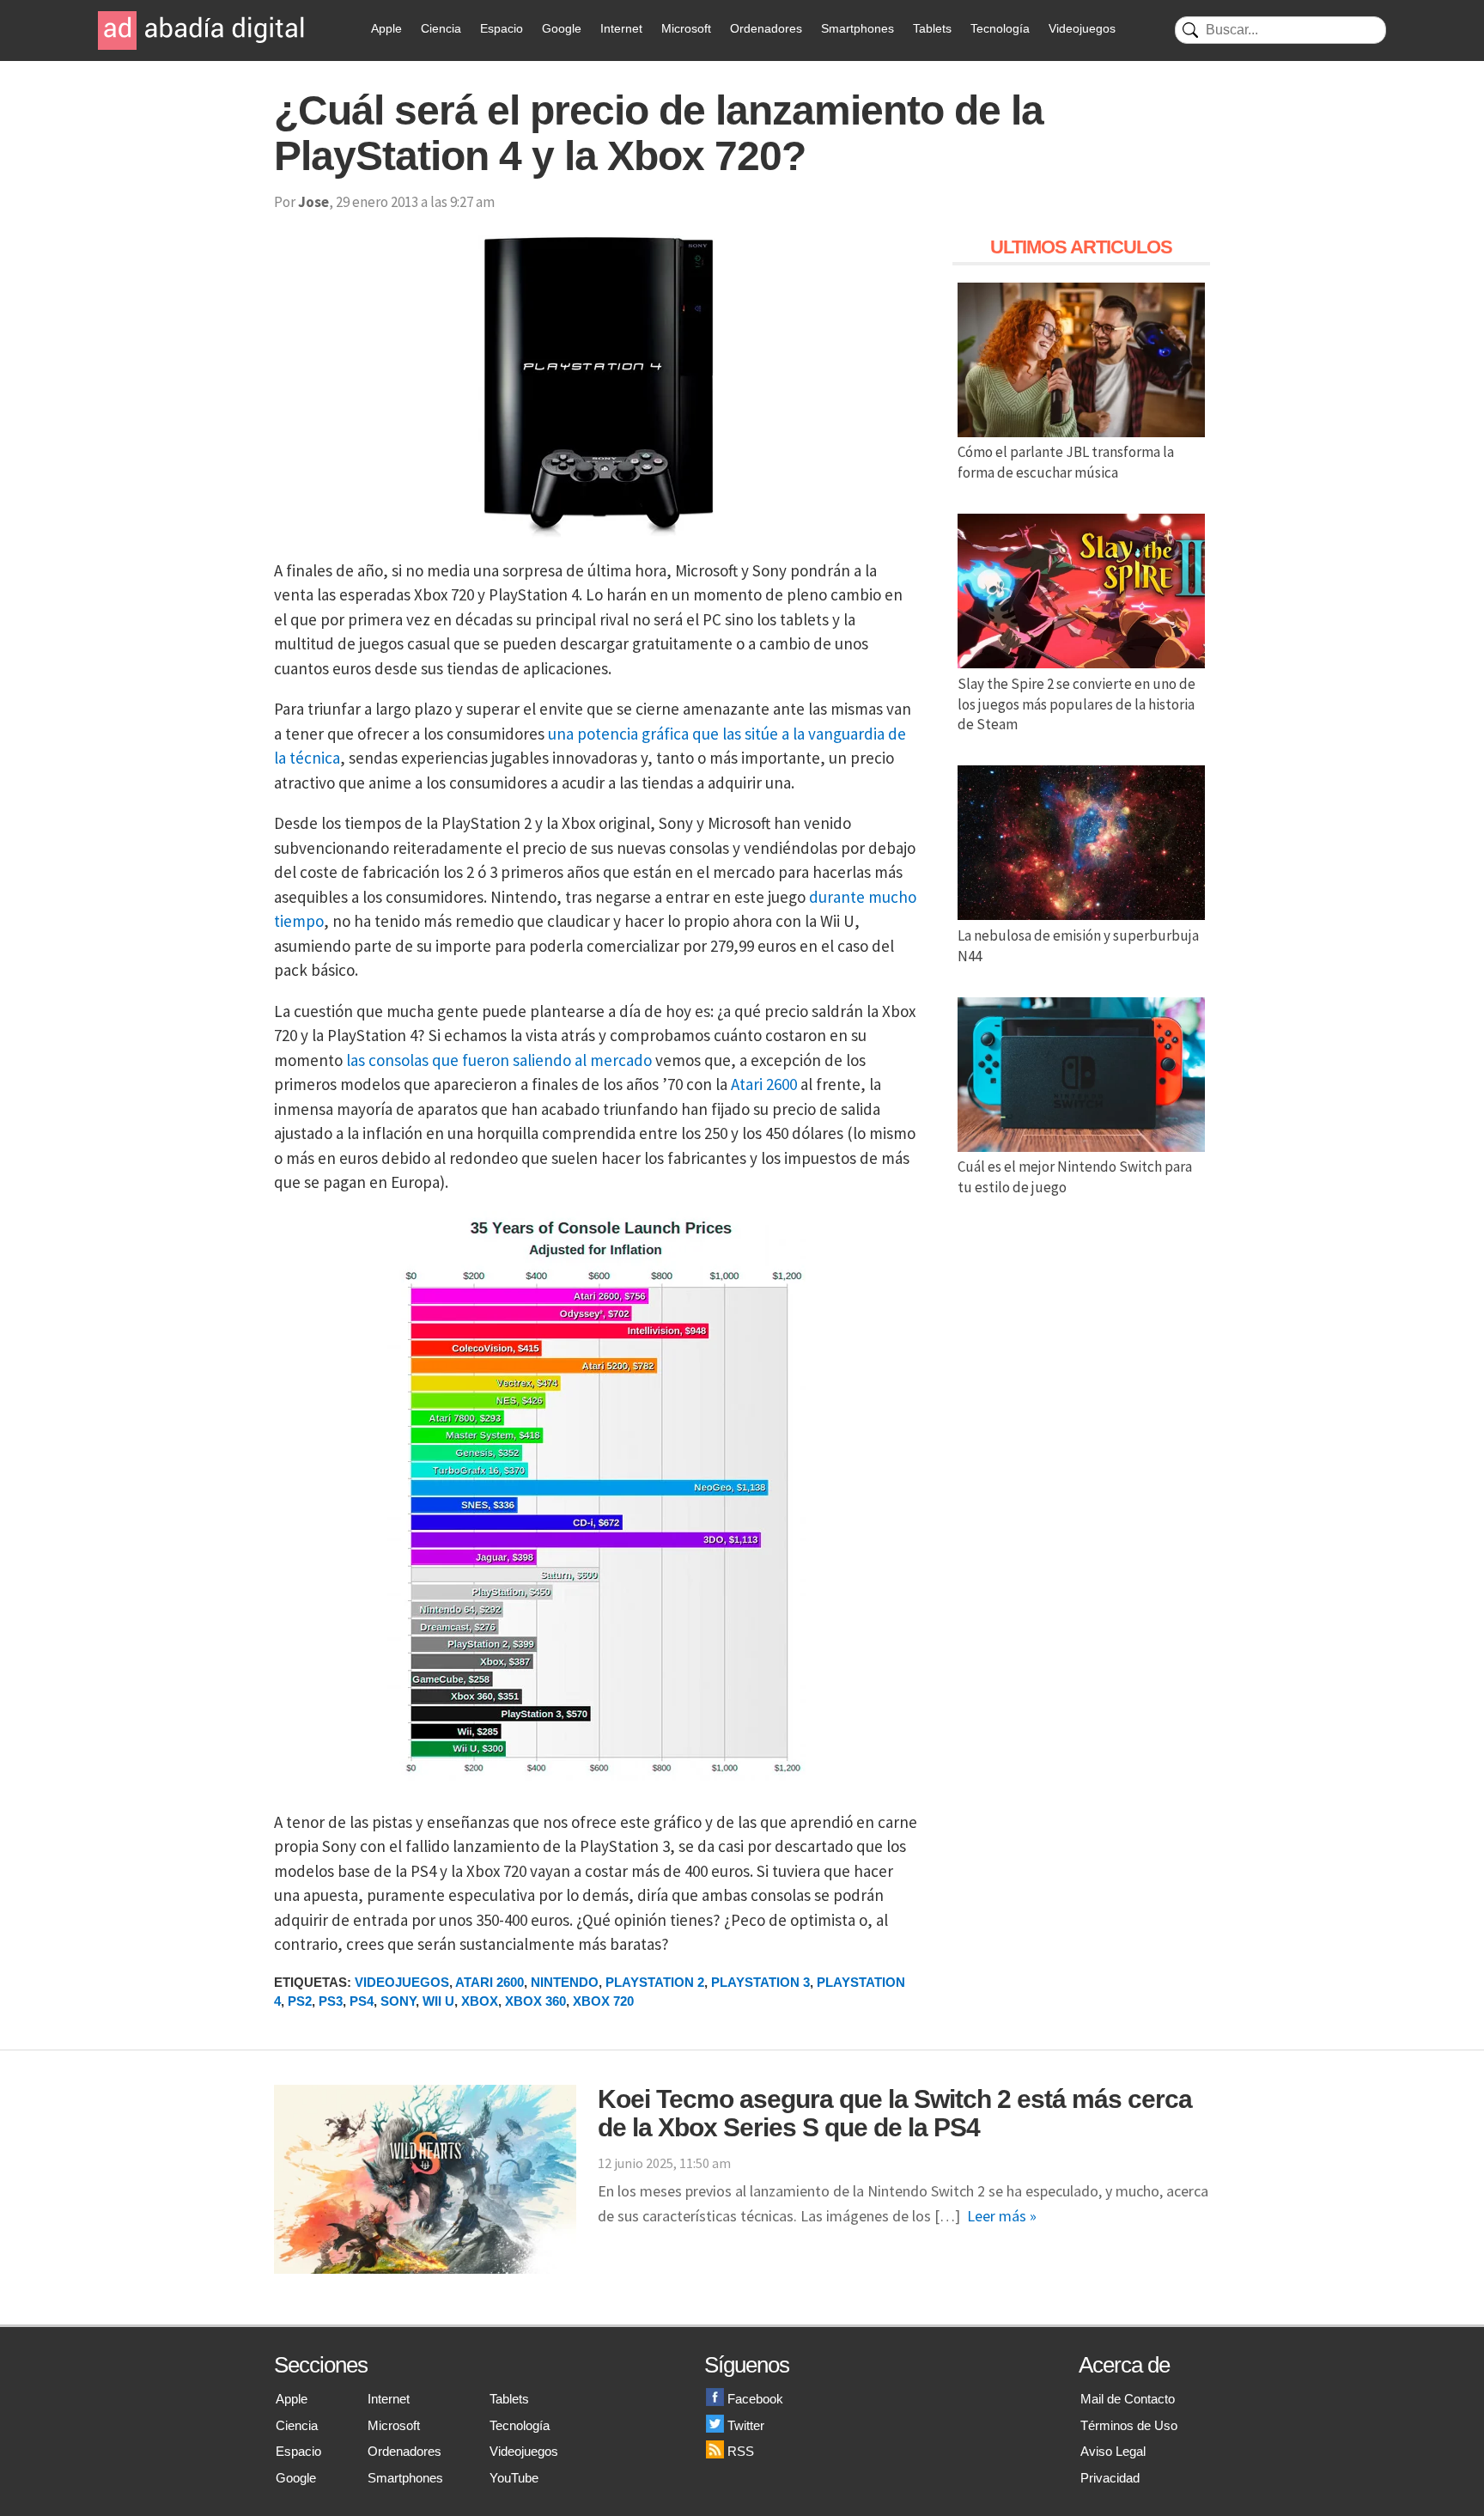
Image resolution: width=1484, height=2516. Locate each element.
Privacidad (1110, 2478)
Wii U (438, 2001)
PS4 (362, 2001)
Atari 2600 (764, 1084)
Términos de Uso (1129, 2425)
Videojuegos (1082, 28)
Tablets (932, 28)
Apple (386, 28)
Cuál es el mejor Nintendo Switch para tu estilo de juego (1075, 1177)
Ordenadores (766, 28)
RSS (741, 2451)
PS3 (331, 2001)
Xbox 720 (603, 2001)
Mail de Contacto (1128, 2399)
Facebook (755, 2399)
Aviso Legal (1113, 2451)
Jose (313, 202)
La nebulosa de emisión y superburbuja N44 (1078, 946)
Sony (398, 2001)
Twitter (746, 2425)
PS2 (300, 2001)
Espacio (502, 28)
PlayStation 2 (655, 1982)
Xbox (480, 2001)
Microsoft (686, 28)
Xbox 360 (535, 2001)
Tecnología (1000, 28)
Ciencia (441, 28)
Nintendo (565, 1982)
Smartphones (858, 28)
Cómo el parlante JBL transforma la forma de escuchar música (1066, 462)
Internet (621, 28)
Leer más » (1002, 2216)
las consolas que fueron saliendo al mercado (499, 1060)
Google (562, 28)
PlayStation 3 (760, 1982)
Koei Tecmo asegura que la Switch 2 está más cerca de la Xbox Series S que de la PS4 (895, 2113)
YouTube (514, 2478)
